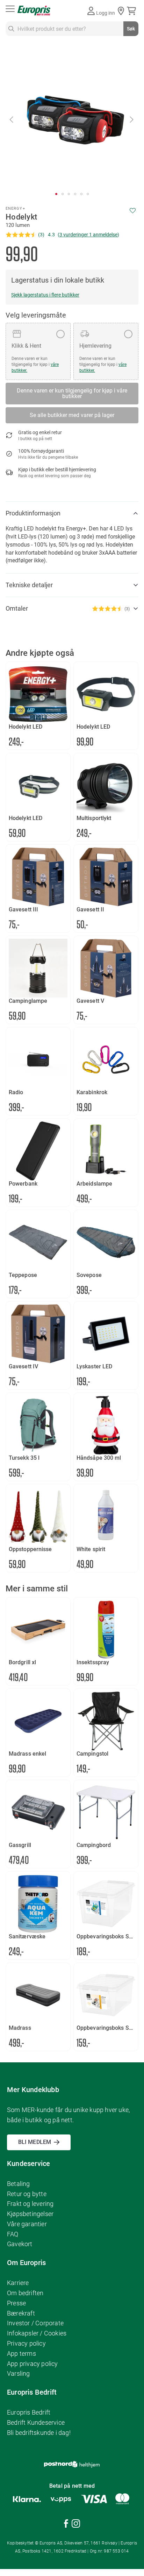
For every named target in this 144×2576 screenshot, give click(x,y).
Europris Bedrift (29, 2412)
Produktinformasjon (33, 513)
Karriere (18, 2283)
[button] (12, 119)
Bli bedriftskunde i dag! (39, 2433)
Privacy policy (26, 2343)
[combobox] (72, 29)
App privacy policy (33, 2364)
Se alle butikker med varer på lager (72, 415)
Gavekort (20, 2244)
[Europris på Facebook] (66, 2525)
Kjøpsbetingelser (30, 2214)
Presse (16, 2303)
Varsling (19, 2373)
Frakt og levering (30, 2204)
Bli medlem (35, 2142)
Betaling (19, 2184)
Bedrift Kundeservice (36, 2422)
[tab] (72, 513)
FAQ (13, 2234)
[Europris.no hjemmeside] (34, 11)
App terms (21, 2353)
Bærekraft (21, 2313)
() (88, 235)
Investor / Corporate (35, 2323)
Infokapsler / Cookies (37, 2333)
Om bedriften (25, 2293)
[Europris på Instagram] (76, 2525)
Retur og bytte (27, 2194)
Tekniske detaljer (29, 585)
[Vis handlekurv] (133, 11)
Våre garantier (27, 2224)
